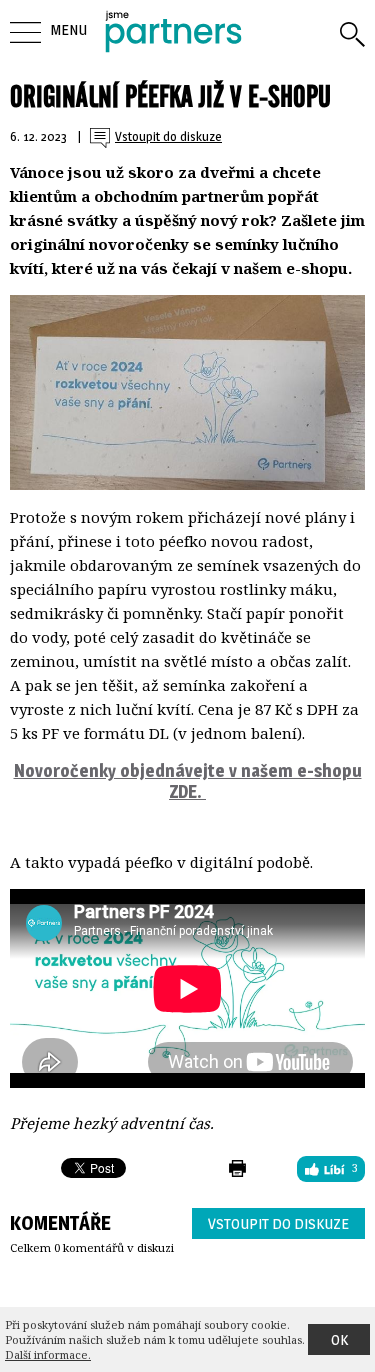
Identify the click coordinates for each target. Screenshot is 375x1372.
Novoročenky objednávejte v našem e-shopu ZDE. (188, 781)
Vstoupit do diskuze (278, 1223)
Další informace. (48, 1354)
